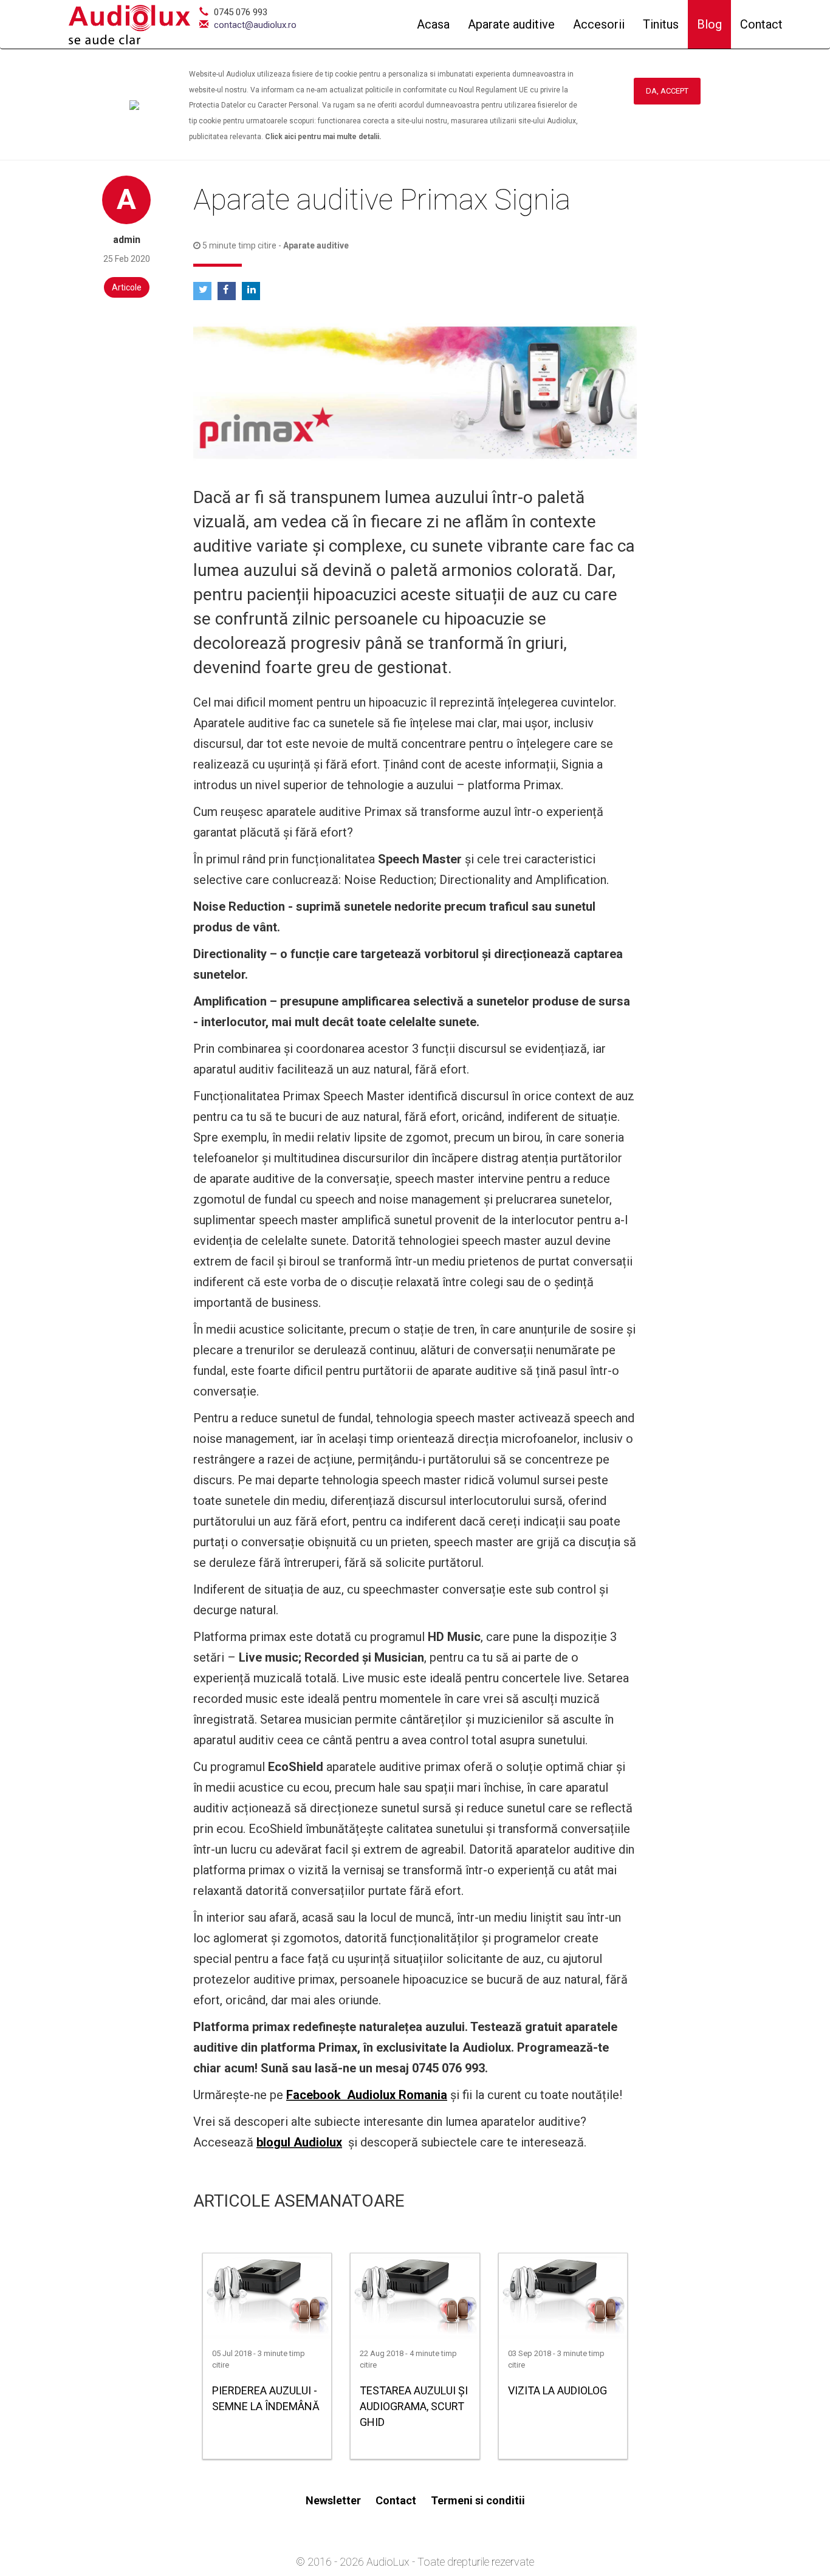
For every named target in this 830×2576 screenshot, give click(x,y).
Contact (761, 24)
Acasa (433, 24)
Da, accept (667, 91)
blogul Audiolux (299, 2142)
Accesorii (599, 24)
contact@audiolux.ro (255, 25)
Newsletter (333, 2500)
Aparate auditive (511, 24)
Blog (709, 24)
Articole (127, 287)
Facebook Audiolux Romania (367, 2095)
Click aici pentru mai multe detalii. (323, 137)
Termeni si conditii (478, 2500)
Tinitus (661, 24)
